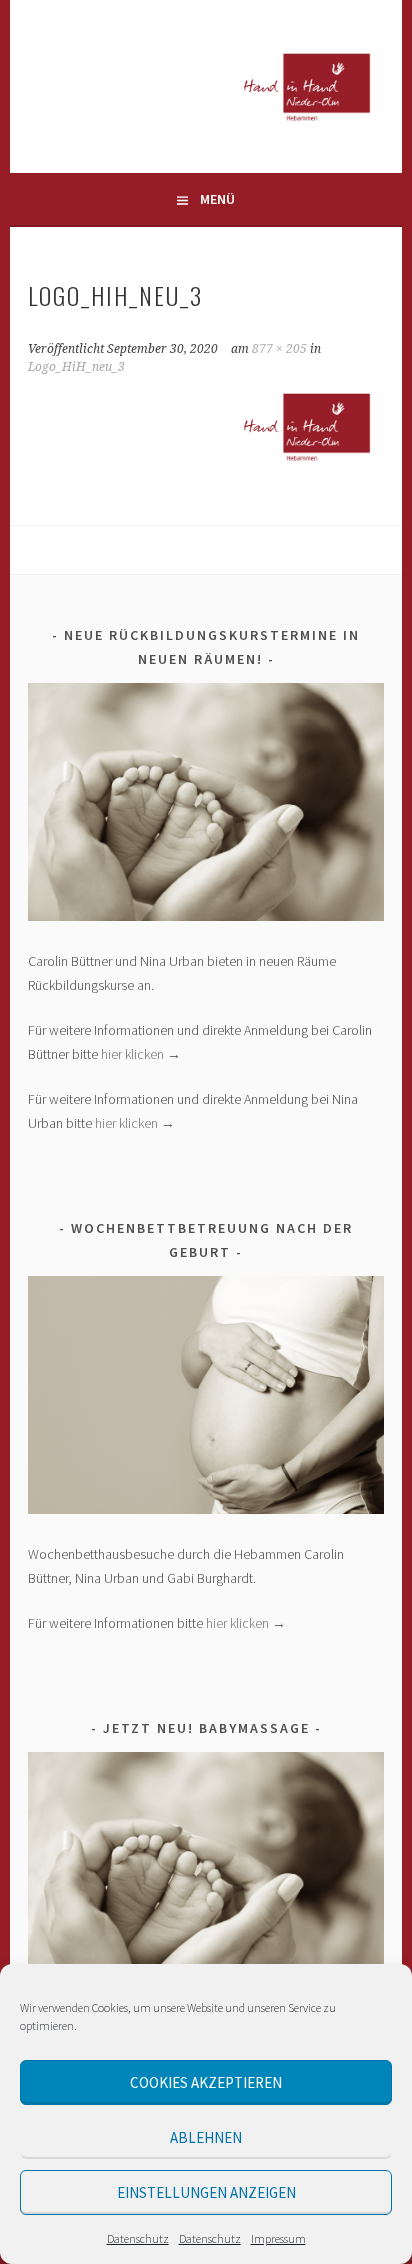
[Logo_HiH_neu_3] (206, 465)
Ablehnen (206, 2137)
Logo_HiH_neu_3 (76, 367)
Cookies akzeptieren (206, 2082)
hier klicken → (141, 1054)
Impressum (278, 2238)
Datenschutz (138, 2238)
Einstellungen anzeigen (206, 2192)
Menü (217, 199)
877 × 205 (279, 349)
